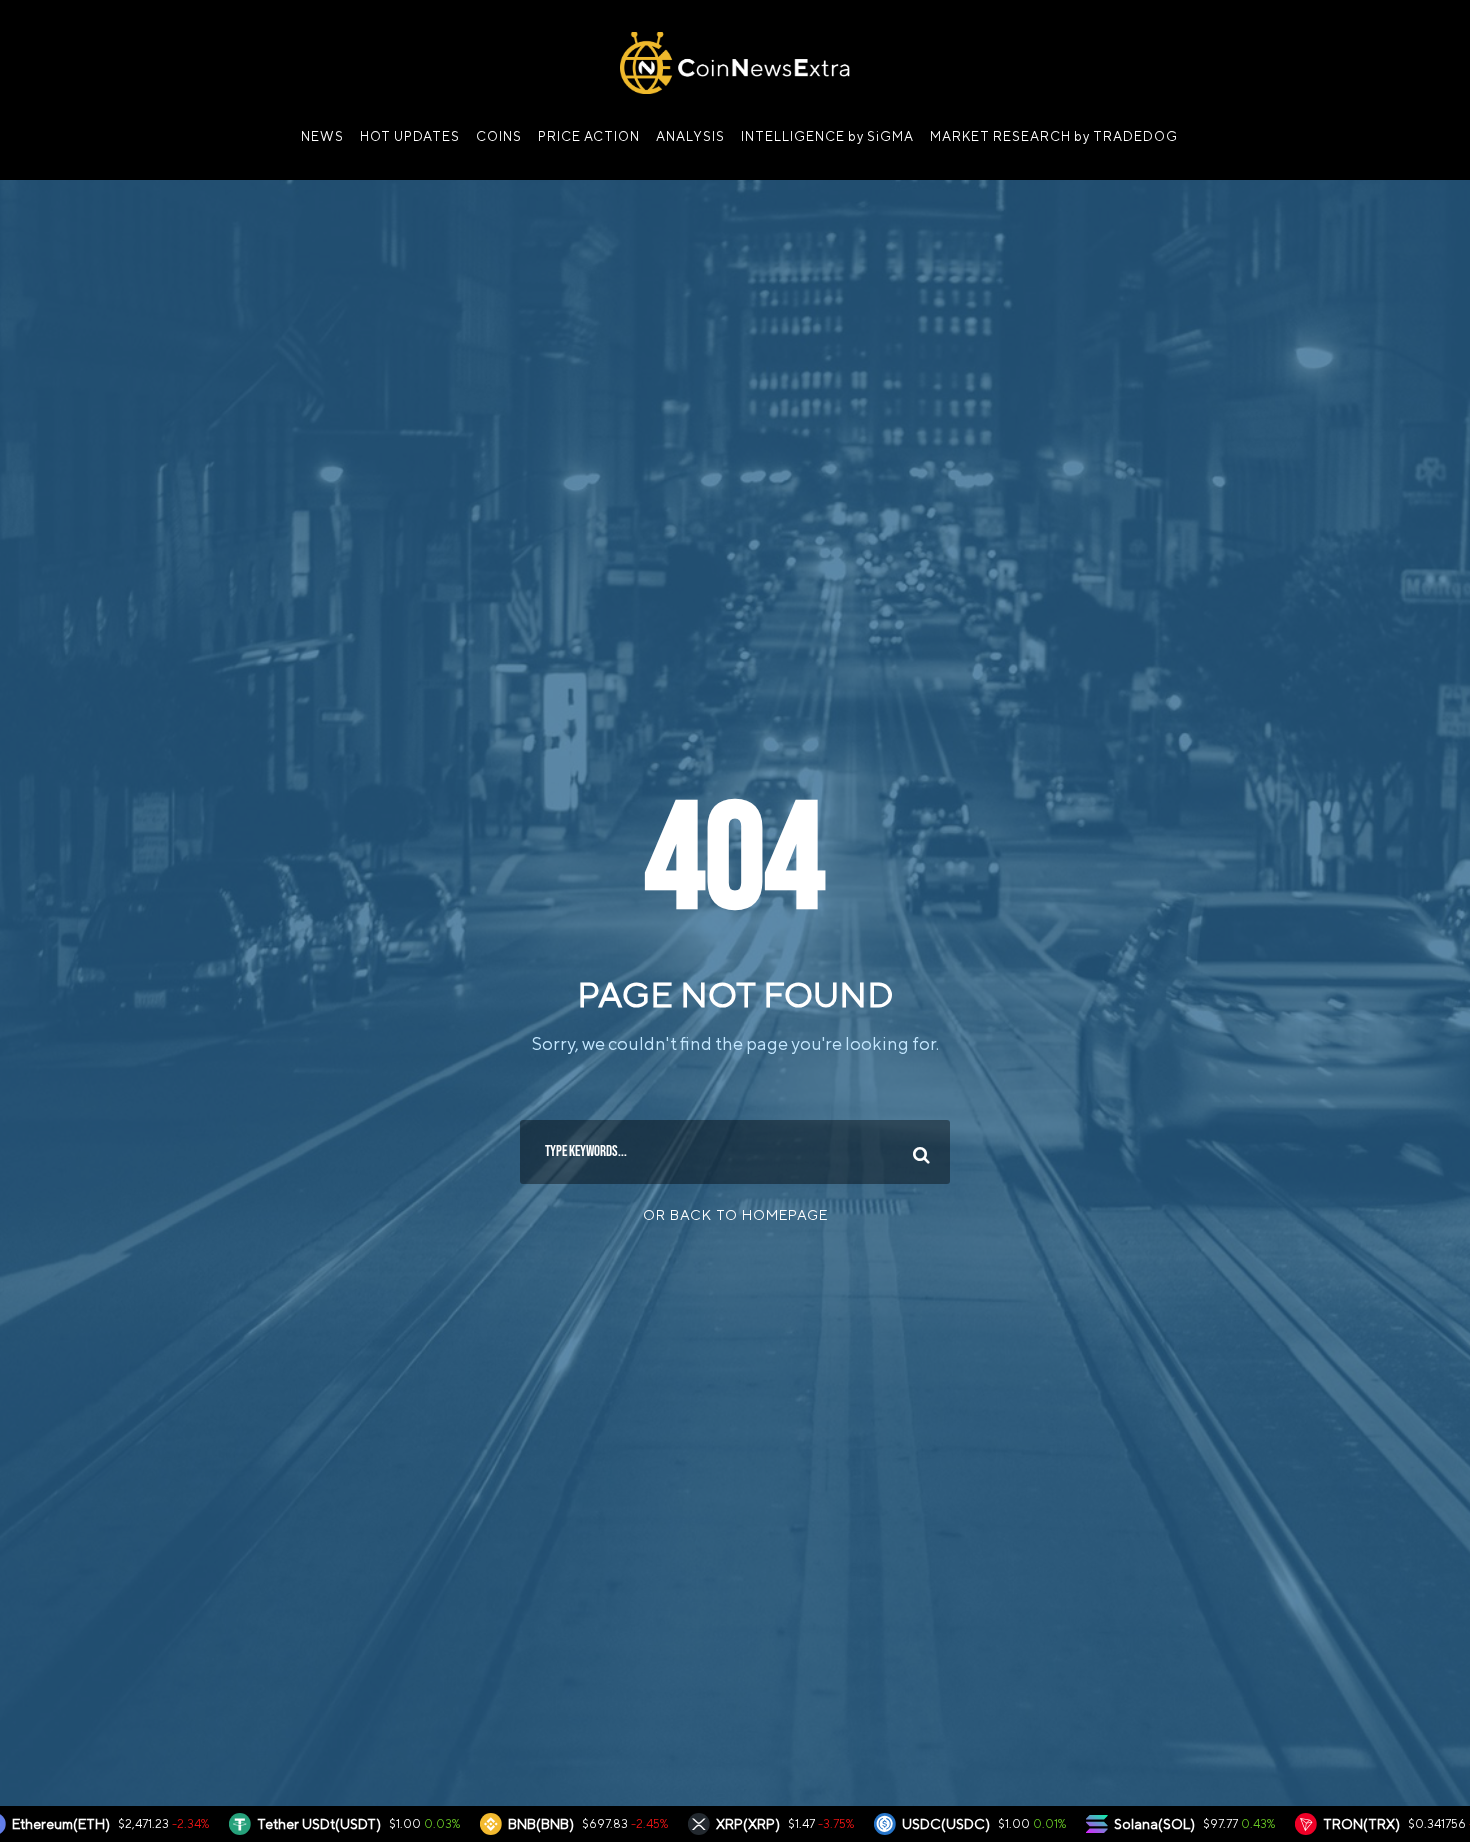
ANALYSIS (690, 136)
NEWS (322, 136)
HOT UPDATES (410, 136)
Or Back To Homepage (735, 1215)
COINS (499, 136)
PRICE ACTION (589, 136)
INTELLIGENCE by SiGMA (827, 136)
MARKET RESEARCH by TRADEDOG (1054, 136)
